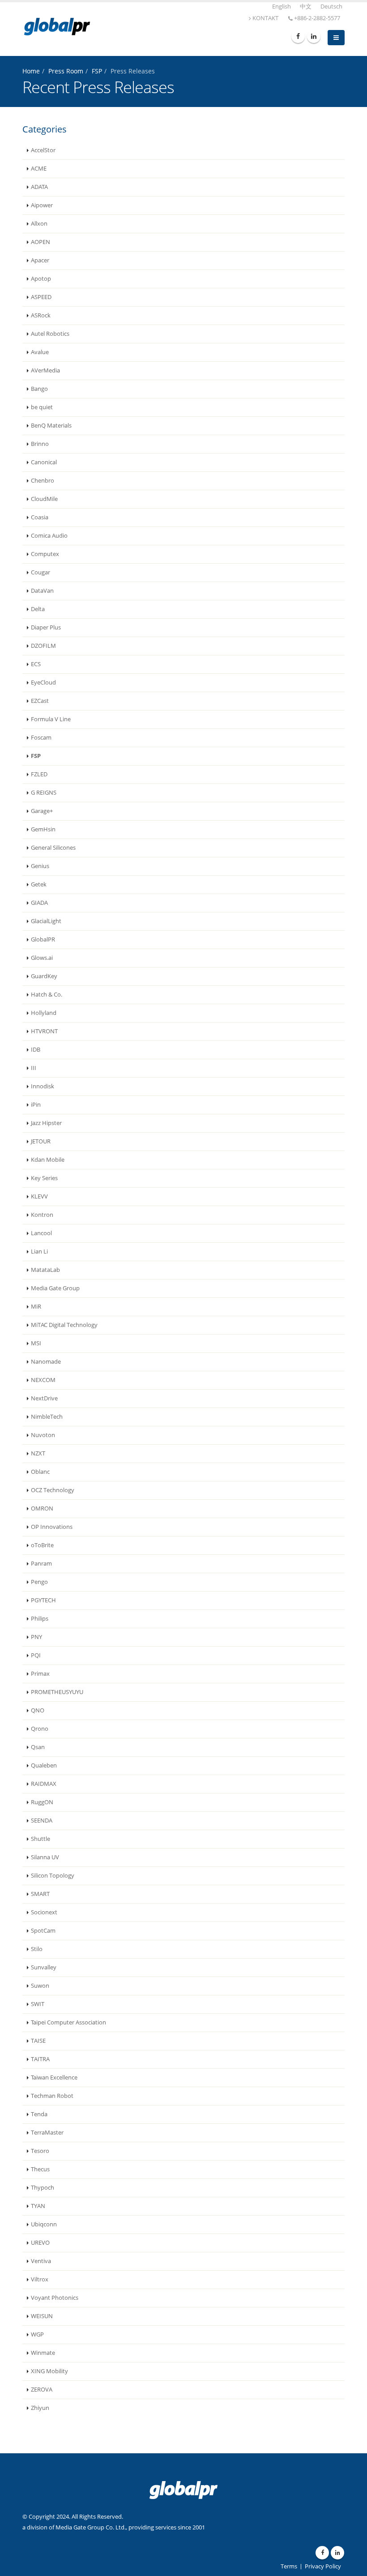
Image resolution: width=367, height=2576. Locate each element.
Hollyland (44, 1013)
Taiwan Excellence (54, 2077)
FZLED (39, 774)
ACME (39, 169)
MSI (36, 1343)
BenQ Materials (51, 426)
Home (31, 71)
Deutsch (331, 6)
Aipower (42, 205)
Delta (38, 609)
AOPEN (41, 242)
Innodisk (43, 1086)
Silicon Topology (53, 1876)
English (282, 6)
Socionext (44, 1912)
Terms (289, 2566)
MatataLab (45, 1270)
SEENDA (42, 1821)
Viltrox (40, 2279)
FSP (97, 71)
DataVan (42, 591)
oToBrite (42, 1545)
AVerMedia (45, 370)
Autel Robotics (50, 334)
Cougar (41, 572)
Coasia (40, 517)
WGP (37, 2334)
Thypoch (43, 2188)
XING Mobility (49, 2371)
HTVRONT (44, 1031)
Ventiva (41, 2261)
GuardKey (44, 976)
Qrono (40, 1729)
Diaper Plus (46, 627)
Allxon (39, 224)
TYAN (38, 2206)
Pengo (39, 1582)
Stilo (37, 1949)
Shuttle (41, 1839)
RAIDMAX (44, 1784)
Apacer (40, 260)
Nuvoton (43, 1435)
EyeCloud (43, 683)
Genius (40, 866)
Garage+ (42, 811)
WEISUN (42, 2316)
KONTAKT (265, 18)
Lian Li (39, 1252)
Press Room (66, 71)
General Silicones (53, 848)
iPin (36, 1105)
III (34, 1068)
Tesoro (40, 2151)
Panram (41, 1564)
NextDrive (44, 1398)
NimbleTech (47, 1417)
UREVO (40, 2243)
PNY (36, 1637)
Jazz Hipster (46, 1123)
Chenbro (43, 481)
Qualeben (44, 1765)
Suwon (40, 1986)
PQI (36, 1655)
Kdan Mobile (48, 1160)
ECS (36, 664)
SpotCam (43, 1931)
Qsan (38, 1747)
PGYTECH (43, 1600)
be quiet (42, 407)
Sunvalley (44, 1967)
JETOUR (41, 1141)
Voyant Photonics (55, 2298)
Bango (39, 389)
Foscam (41, 738)
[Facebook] (298, 36)
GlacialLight (46, 921)
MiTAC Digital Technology (64, 1325)
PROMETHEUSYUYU (57, 1692)
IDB (36, 1050)
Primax (40, 1674)
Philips (40, 1619)
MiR (36, 1307)
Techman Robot (52, 2096)
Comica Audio (49, 536)
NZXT (38, 1453)
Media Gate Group (55, 1288)
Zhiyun (40, 2408)
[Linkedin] (314, 36)
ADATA (39, 187)
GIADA (39, 903)
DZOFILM (43, 646)
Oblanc (40, 1472)
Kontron (42, 1215)
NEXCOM (43, 1380)
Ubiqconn (44, 2224)
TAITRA (40, 2059)
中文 (306, 6)
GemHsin (43, 829)
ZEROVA (42, 2390)
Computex (45, 554)
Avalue (40, 352)
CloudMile (44, 499)
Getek (39, 884)
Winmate (43, 2353)
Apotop (41, 279)
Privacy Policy (323, 2566)
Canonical (44, 462)
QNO (38, 1710)
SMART (40, 1894)
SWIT (38, 2004)
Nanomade (46, 1362)
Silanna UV (45, 1857)
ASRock (41, 315)
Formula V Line (51, 719)
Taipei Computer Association (68, 2022)
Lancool (41, 1233)
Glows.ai (42, 958)
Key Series (44, 1178)
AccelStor (43, 150)
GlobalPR (43, 939)
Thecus (40, 2169)
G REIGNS (44, 793)
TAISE (38, 2041)
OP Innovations (52, 1527)
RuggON (42, 1802)
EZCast (40, 701)
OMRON (42, 1508)
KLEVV (39, 1196)
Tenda (39, 2114)
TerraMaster (47, 2133)
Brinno (40, 444)
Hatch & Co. (47, 995)
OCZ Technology (53, 1490)
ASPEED (41, 297)
